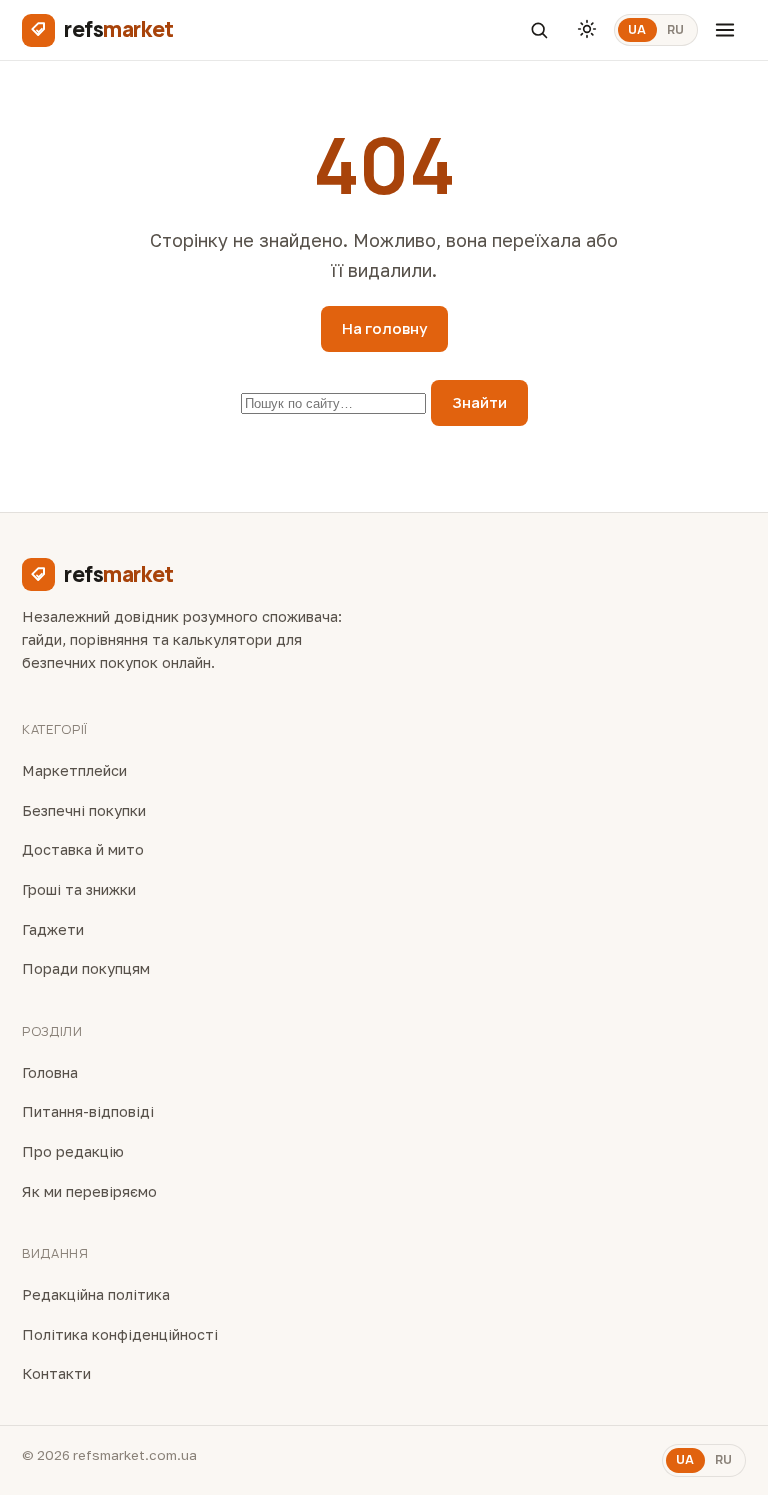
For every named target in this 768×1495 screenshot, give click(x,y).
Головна (50, 1072)
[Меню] (725, 30)
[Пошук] (539, 30)
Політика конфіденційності (120, 1334)
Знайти (479, 402)
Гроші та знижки (79, 889)
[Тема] (587, 30)
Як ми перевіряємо (89, 1191)
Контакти (56, 1373)
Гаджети (53, 929)
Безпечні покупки (84, 810)
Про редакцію (73, 1151)
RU (676, 29)
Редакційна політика (96, 1294)
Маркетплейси (74, 770)
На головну (384, 328)
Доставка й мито (83, 849)
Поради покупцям (86, 968)
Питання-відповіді (88, 1111)
